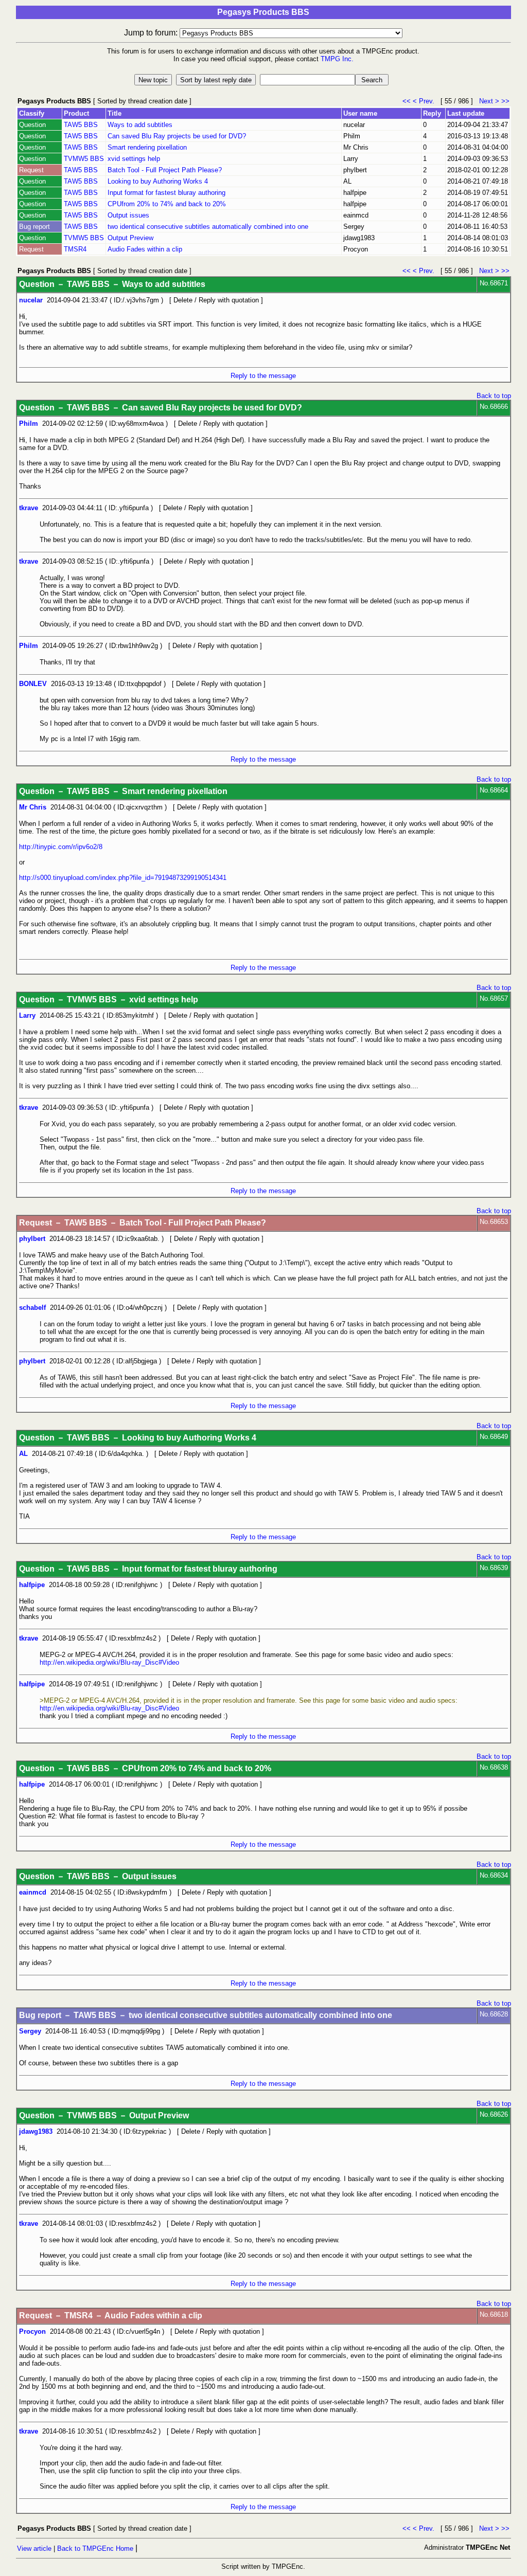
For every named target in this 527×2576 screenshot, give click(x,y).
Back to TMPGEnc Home (95, 2548)
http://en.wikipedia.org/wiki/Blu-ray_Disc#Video (109, 1662)
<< (408, 101)
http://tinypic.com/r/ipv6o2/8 (61, 847)
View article (34, 2548)
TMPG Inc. (337, 59)
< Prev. (426, 101)
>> (505, 101)
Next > (489, 101)
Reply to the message (263, 376)
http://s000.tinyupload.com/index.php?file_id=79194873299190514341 (123, 878)
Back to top (494, 396)
